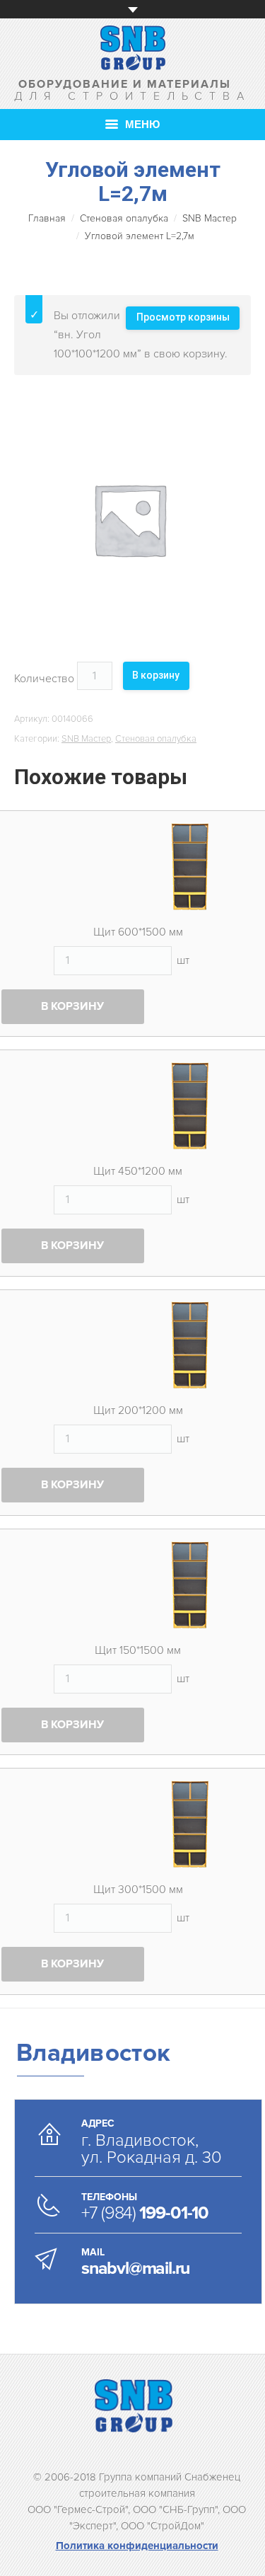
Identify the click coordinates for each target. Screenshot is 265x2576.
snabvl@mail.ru (135, 2268)
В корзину (156, 675)
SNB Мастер (210, 218)
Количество (44, 679)
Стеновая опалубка (124, 218)
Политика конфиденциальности (137, 2546)
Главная (47, 218)
